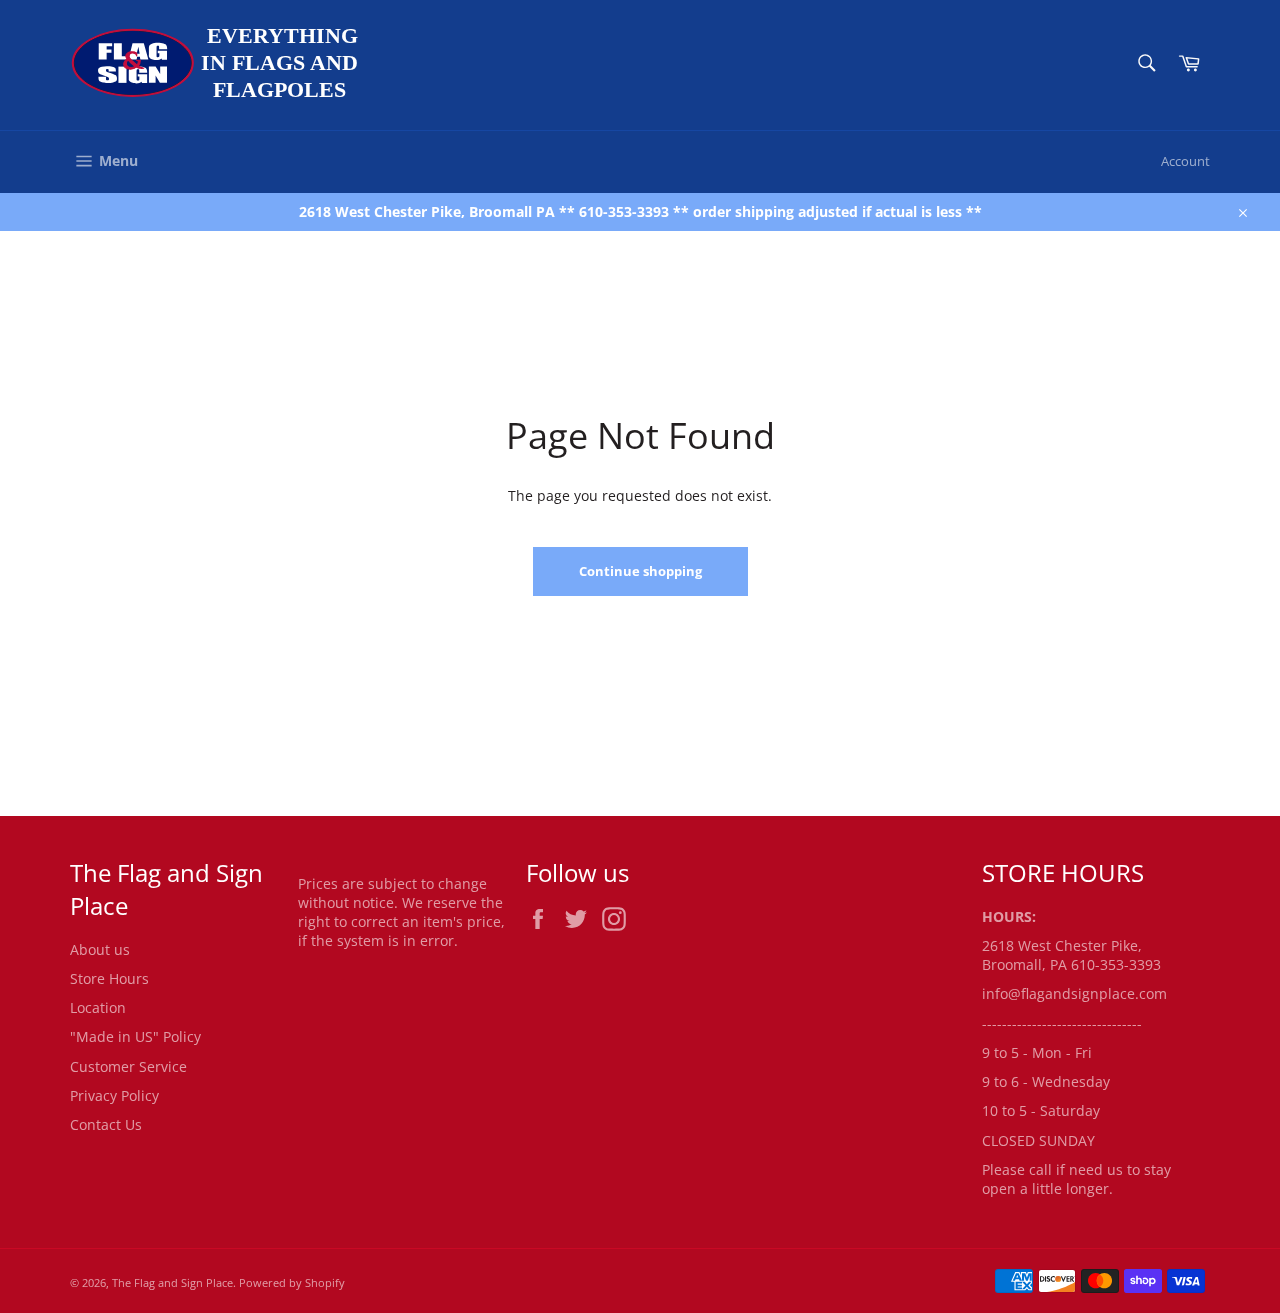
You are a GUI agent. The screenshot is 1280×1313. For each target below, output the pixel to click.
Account (1185, 161)
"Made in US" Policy (135, 1036)
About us (100, 949)
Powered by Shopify (292, 1282)
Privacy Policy (114, 1095)
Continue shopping (640, 571)
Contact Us (106, 1124)
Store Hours (109, 978)
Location (98, 1007)
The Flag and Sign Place (172, 1282)
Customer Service (128, 1066)
